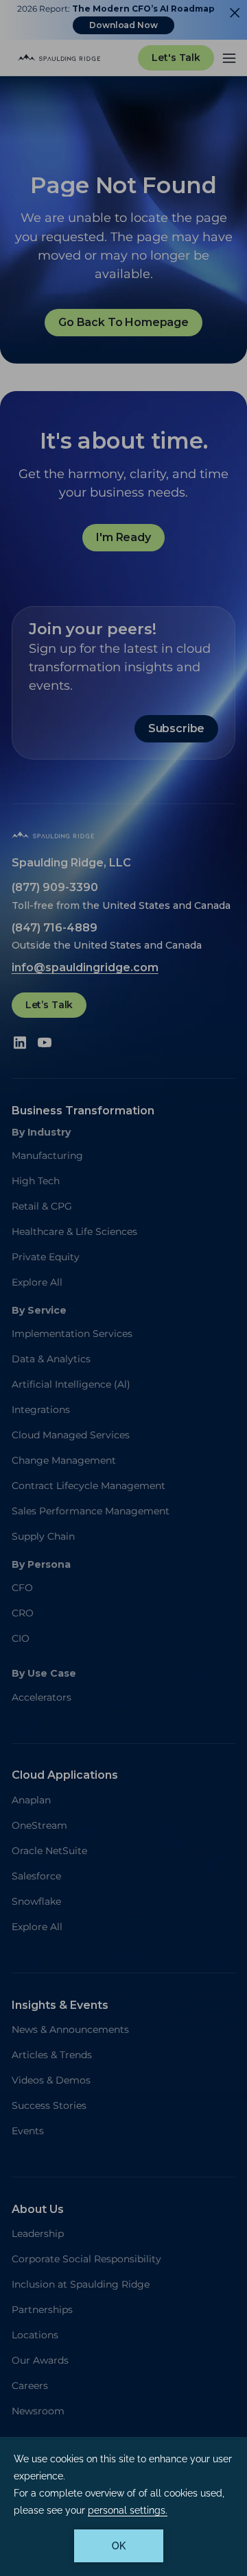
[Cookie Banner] (123, 2506)
